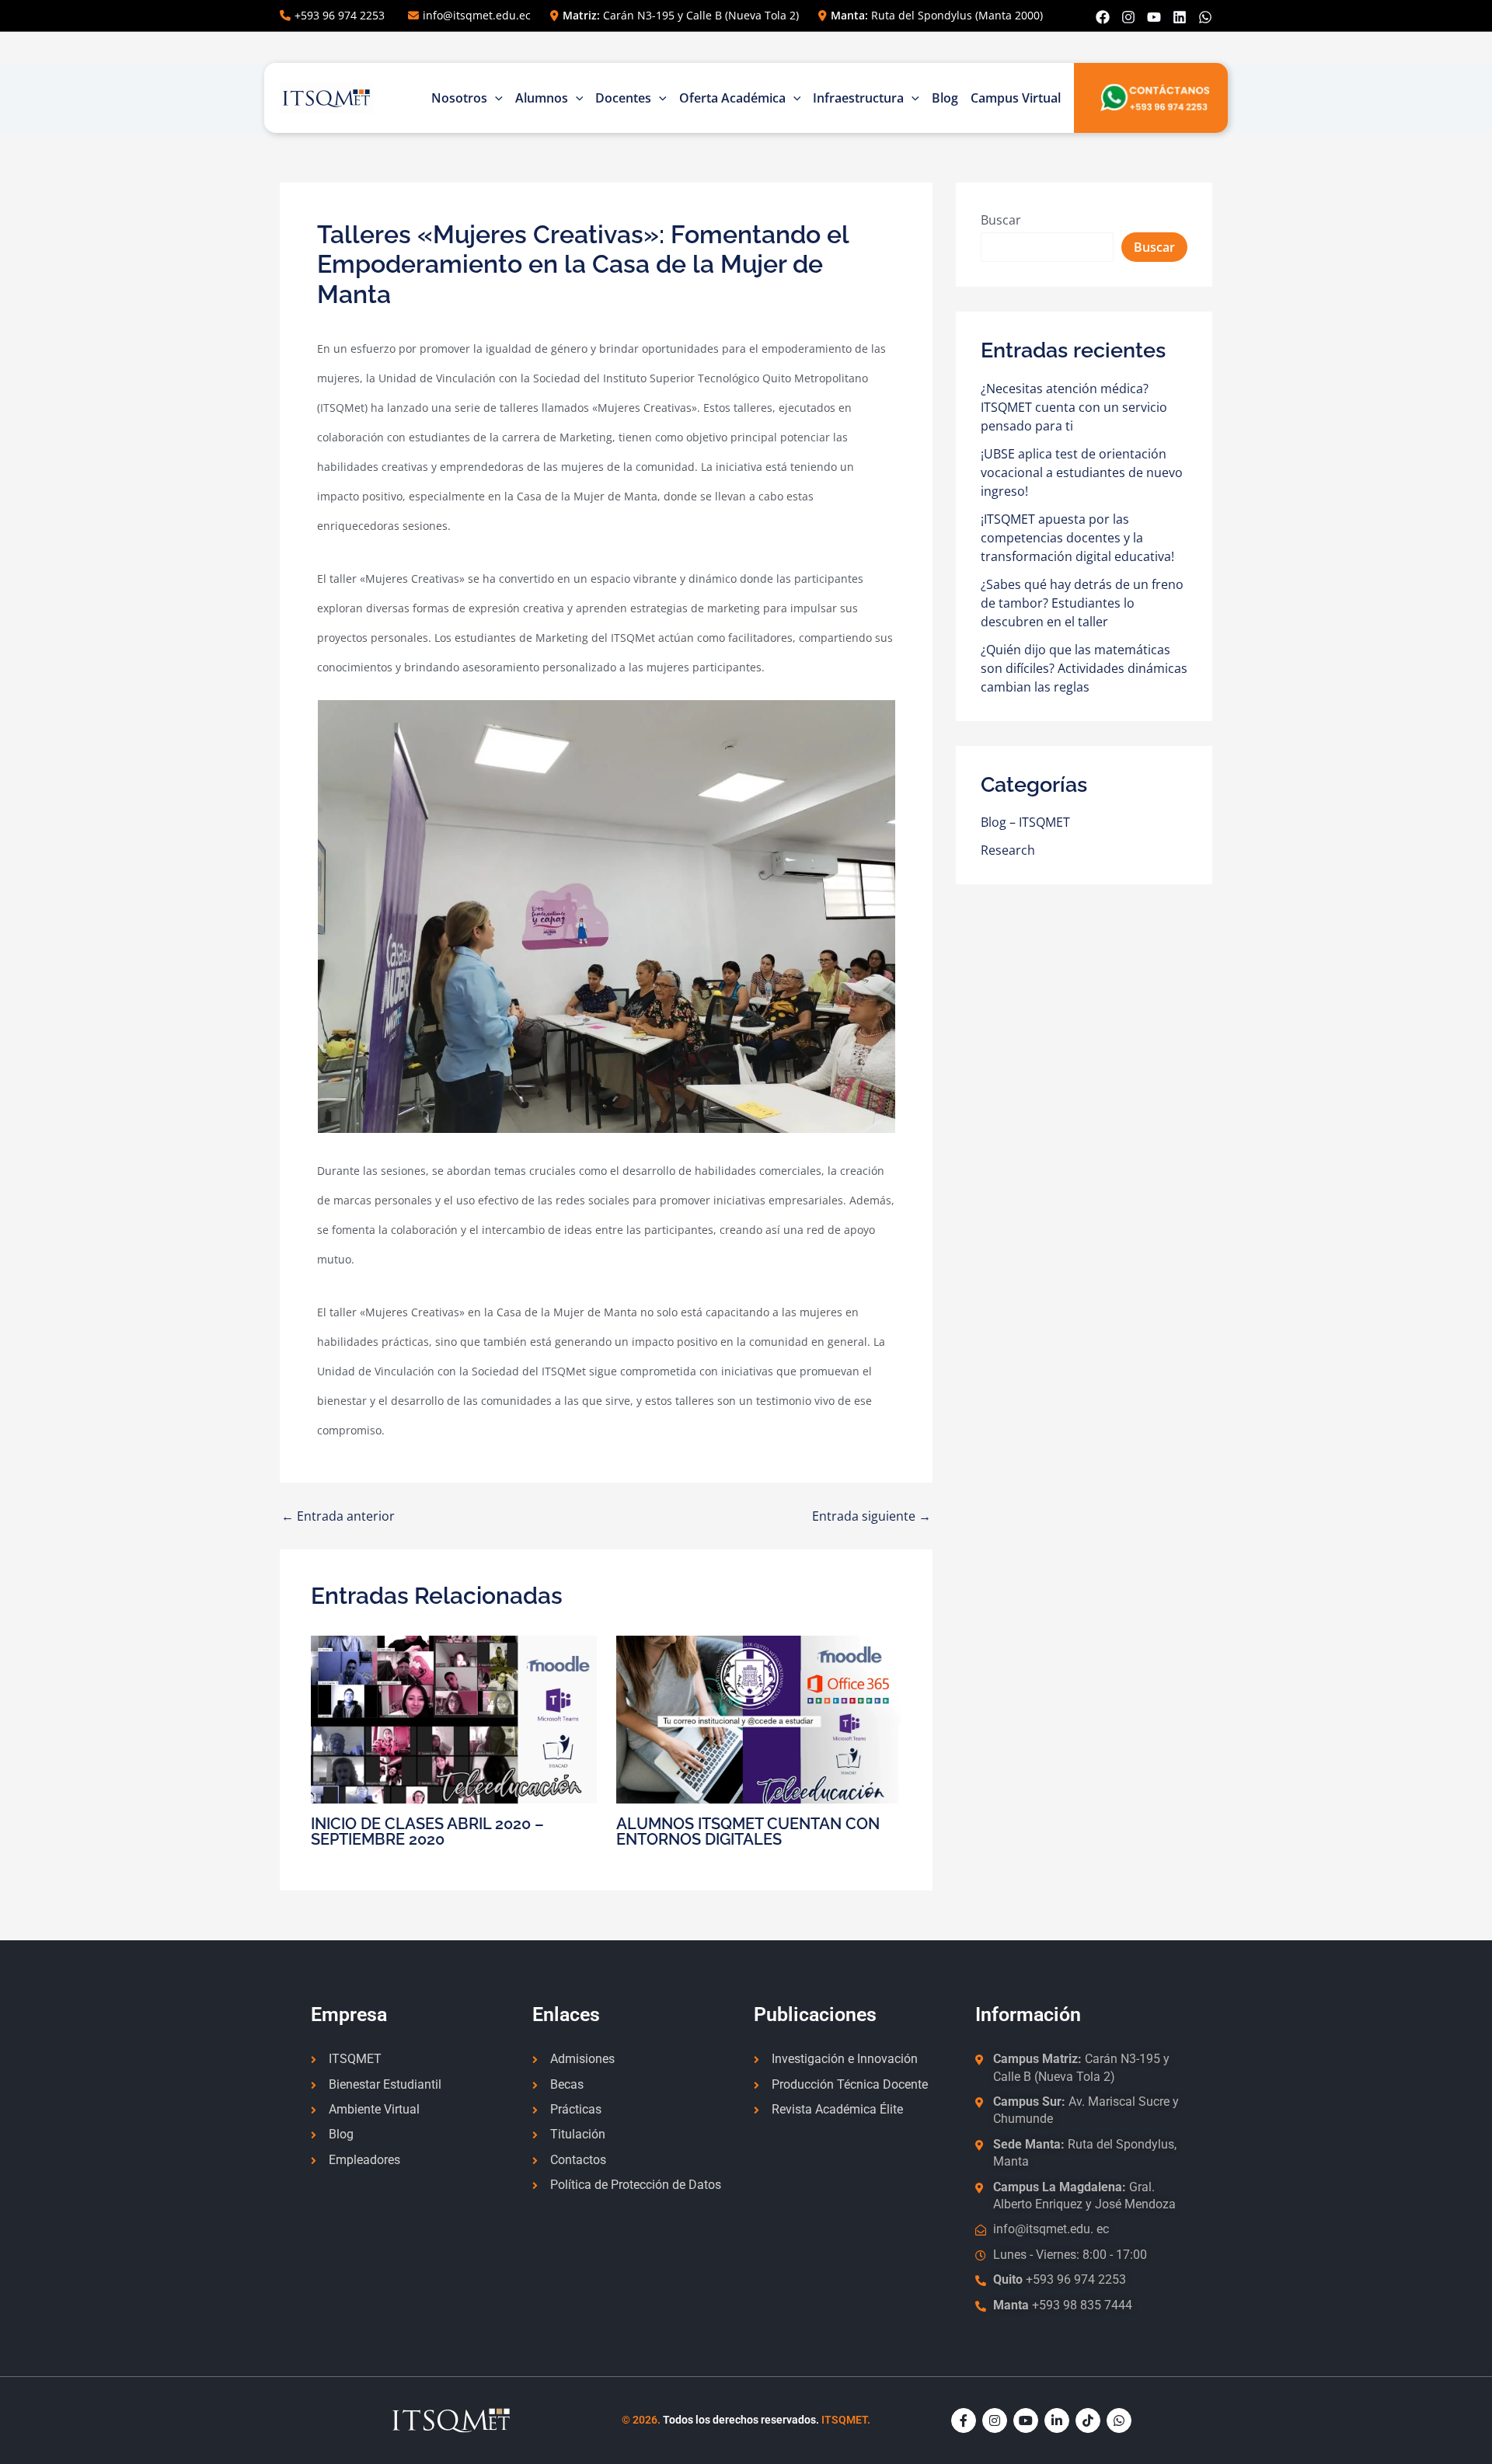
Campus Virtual (1016, 98)
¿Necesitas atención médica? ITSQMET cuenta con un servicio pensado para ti (1074, 407)
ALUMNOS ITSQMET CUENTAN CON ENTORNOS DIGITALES (748, 1831)
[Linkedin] (1180, 17)
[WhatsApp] (1205, 17)
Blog (945, 98)
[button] (495, 98)
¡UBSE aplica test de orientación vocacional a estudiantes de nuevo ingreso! (1082, 472)
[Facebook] (1103, 17)
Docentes (623, 98)
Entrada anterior (338, 1516)
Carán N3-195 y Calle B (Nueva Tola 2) (681, 15)
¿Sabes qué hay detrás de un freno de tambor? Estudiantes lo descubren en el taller (1082, 603)
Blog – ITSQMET (1025, 822)
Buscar (1001, 220)
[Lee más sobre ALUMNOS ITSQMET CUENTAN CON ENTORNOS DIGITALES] (759, 1718)
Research (1008, 850)
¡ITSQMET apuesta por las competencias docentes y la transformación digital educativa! (1077, 538)
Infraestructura (858, 98)
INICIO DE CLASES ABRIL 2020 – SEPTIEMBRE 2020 (427, 1831)
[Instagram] (1128, 17)
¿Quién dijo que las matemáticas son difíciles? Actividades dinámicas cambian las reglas (1084, 668)
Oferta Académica (732, 98)
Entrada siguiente (871, 1516)
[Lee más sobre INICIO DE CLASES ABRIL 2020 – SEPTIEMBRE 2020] (454, 1718)
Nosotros (459, 98)
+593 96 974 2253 (340, 15)
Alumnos (542, 98)
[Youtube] (1154, 17)
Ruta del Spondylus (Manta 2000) (937, 15)
